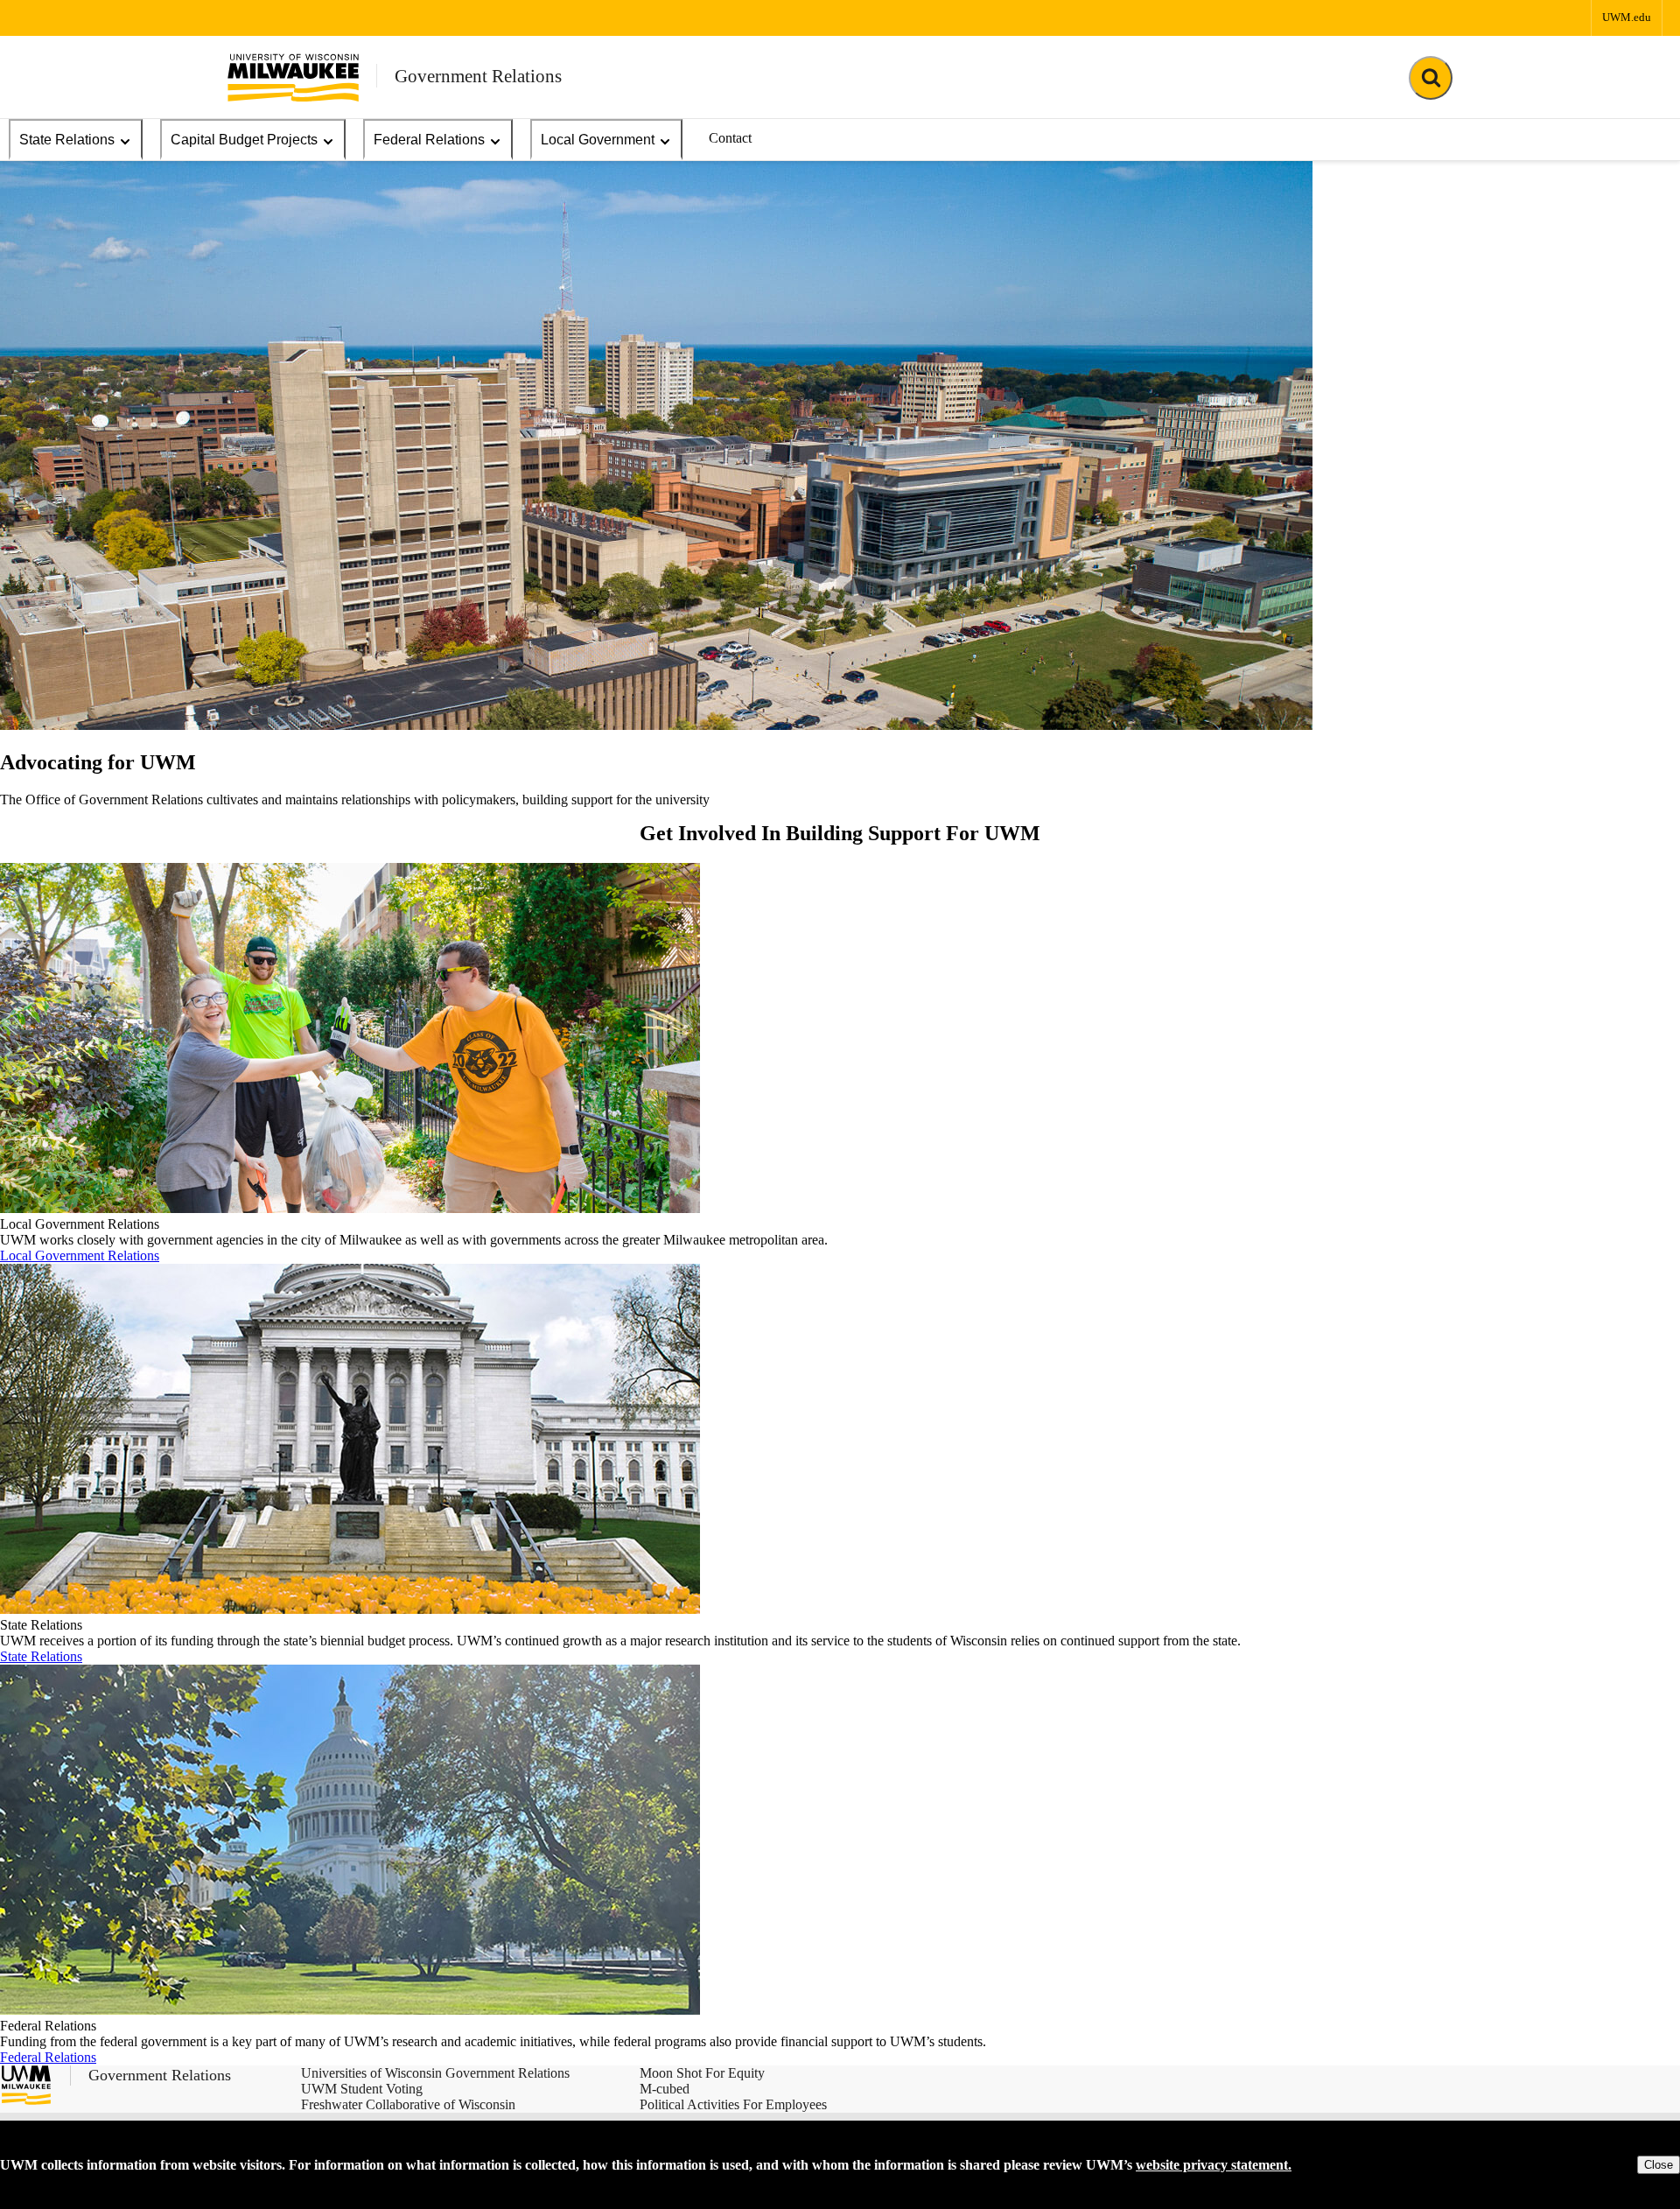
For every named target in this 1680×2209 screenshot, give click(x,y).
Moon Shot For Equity (702, 2073)
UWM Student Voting (362, 2089)
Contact (730, 138)
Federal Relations (429, 140)
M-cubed (665, 2089)
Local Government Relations (80, 1255)
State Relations (67, 140)
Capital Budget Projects (244, 140)
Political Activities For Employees (733, 2104)
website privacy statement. (1214, 2165)
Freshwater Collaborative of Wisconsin (408, 2104)
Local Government (598, 140)
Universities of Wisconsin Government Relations (435, 2073)
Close (1659, 2165)
